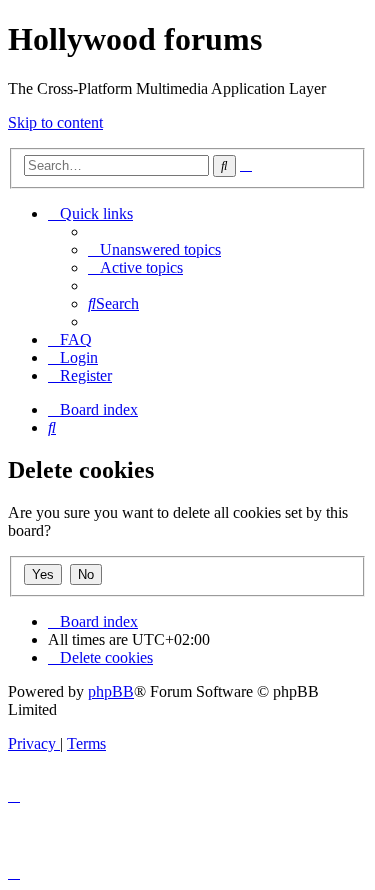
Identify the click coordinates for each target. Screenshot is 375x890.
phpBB (111, 691)
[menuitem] (154, 249)
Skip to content (55, 122)
